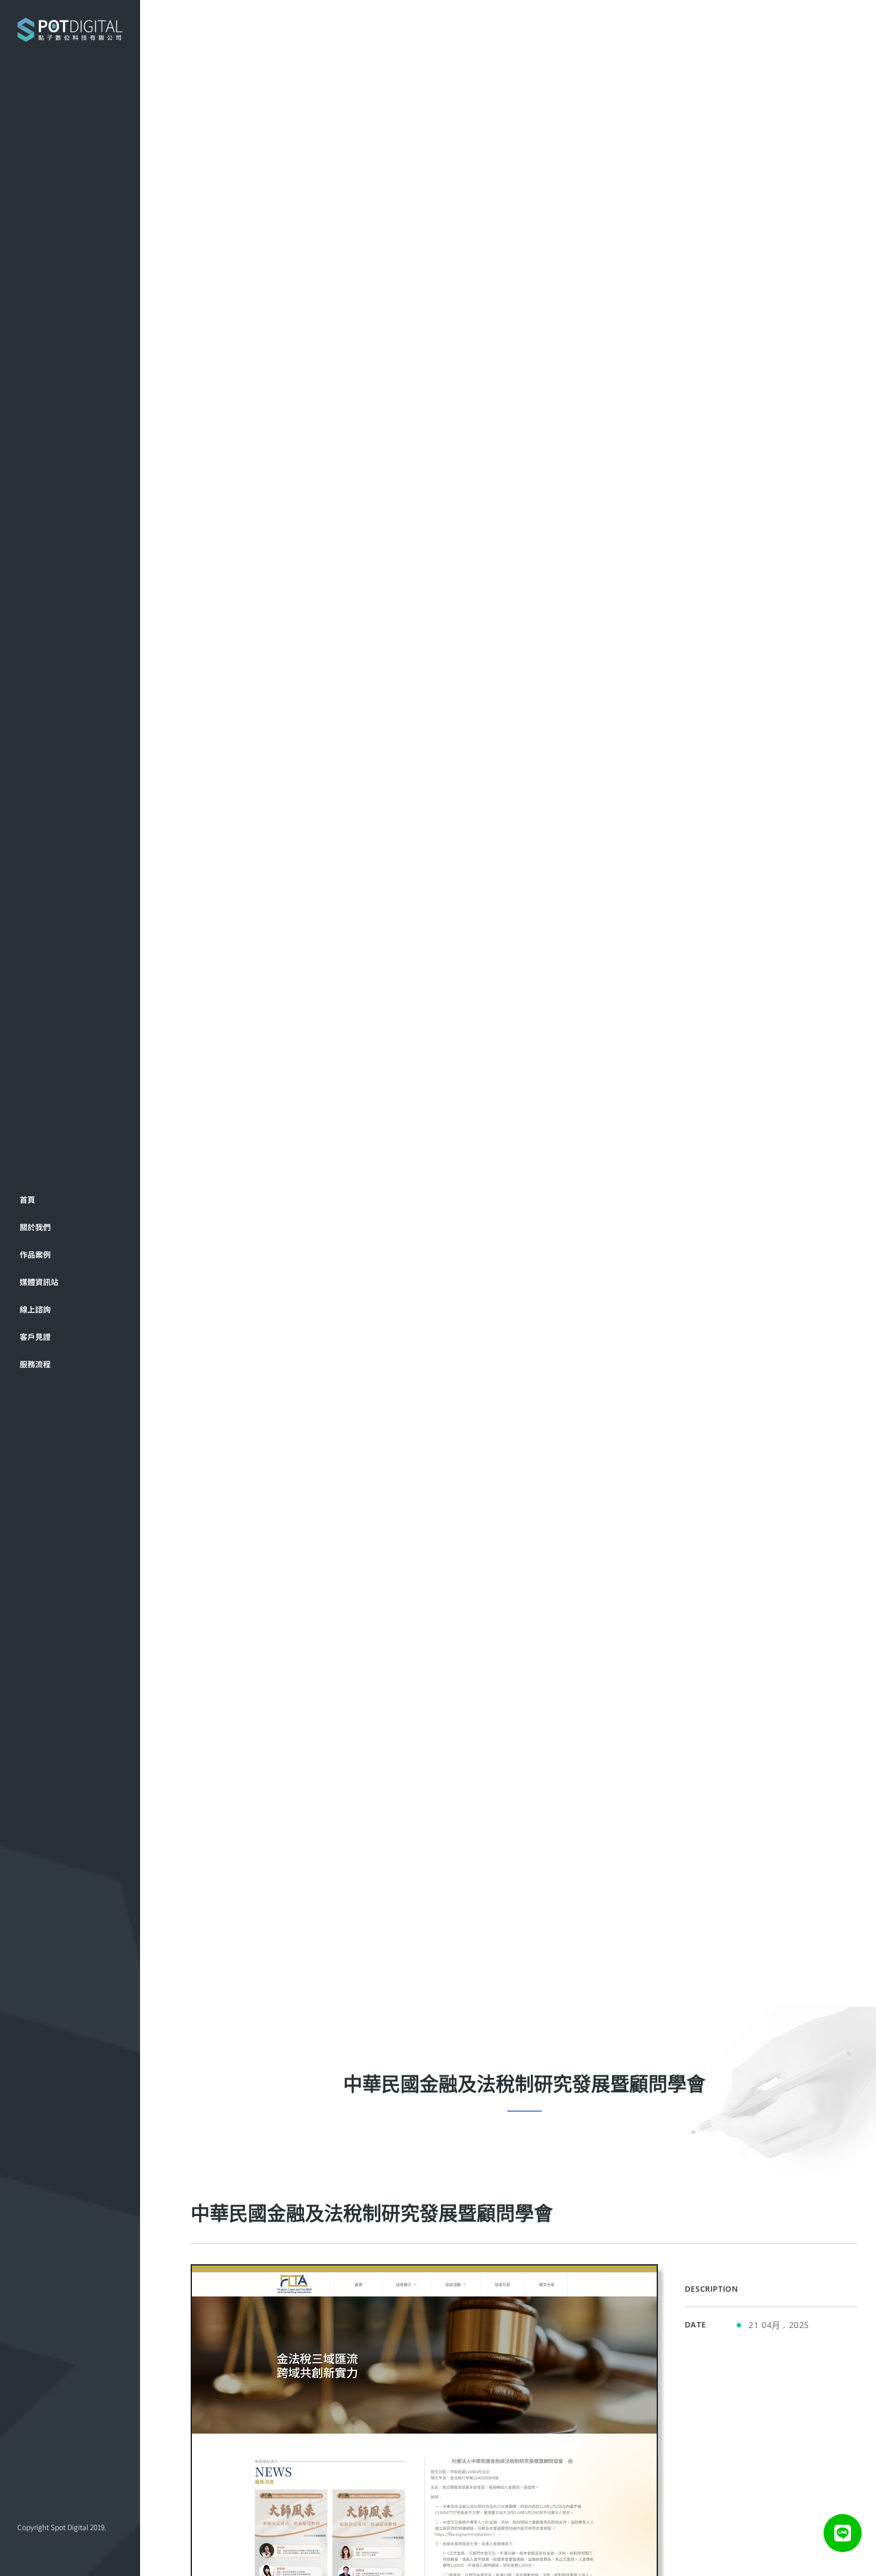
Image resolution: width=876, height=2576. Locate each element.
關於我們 (35, 1227)
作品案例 (35, 1254)
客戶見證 (35, 1337)
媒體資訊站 (39, 1282)
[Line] (843, 2533)
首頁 (27, 1199)
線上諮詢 (35, 1309)
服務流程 (35, 1364)
